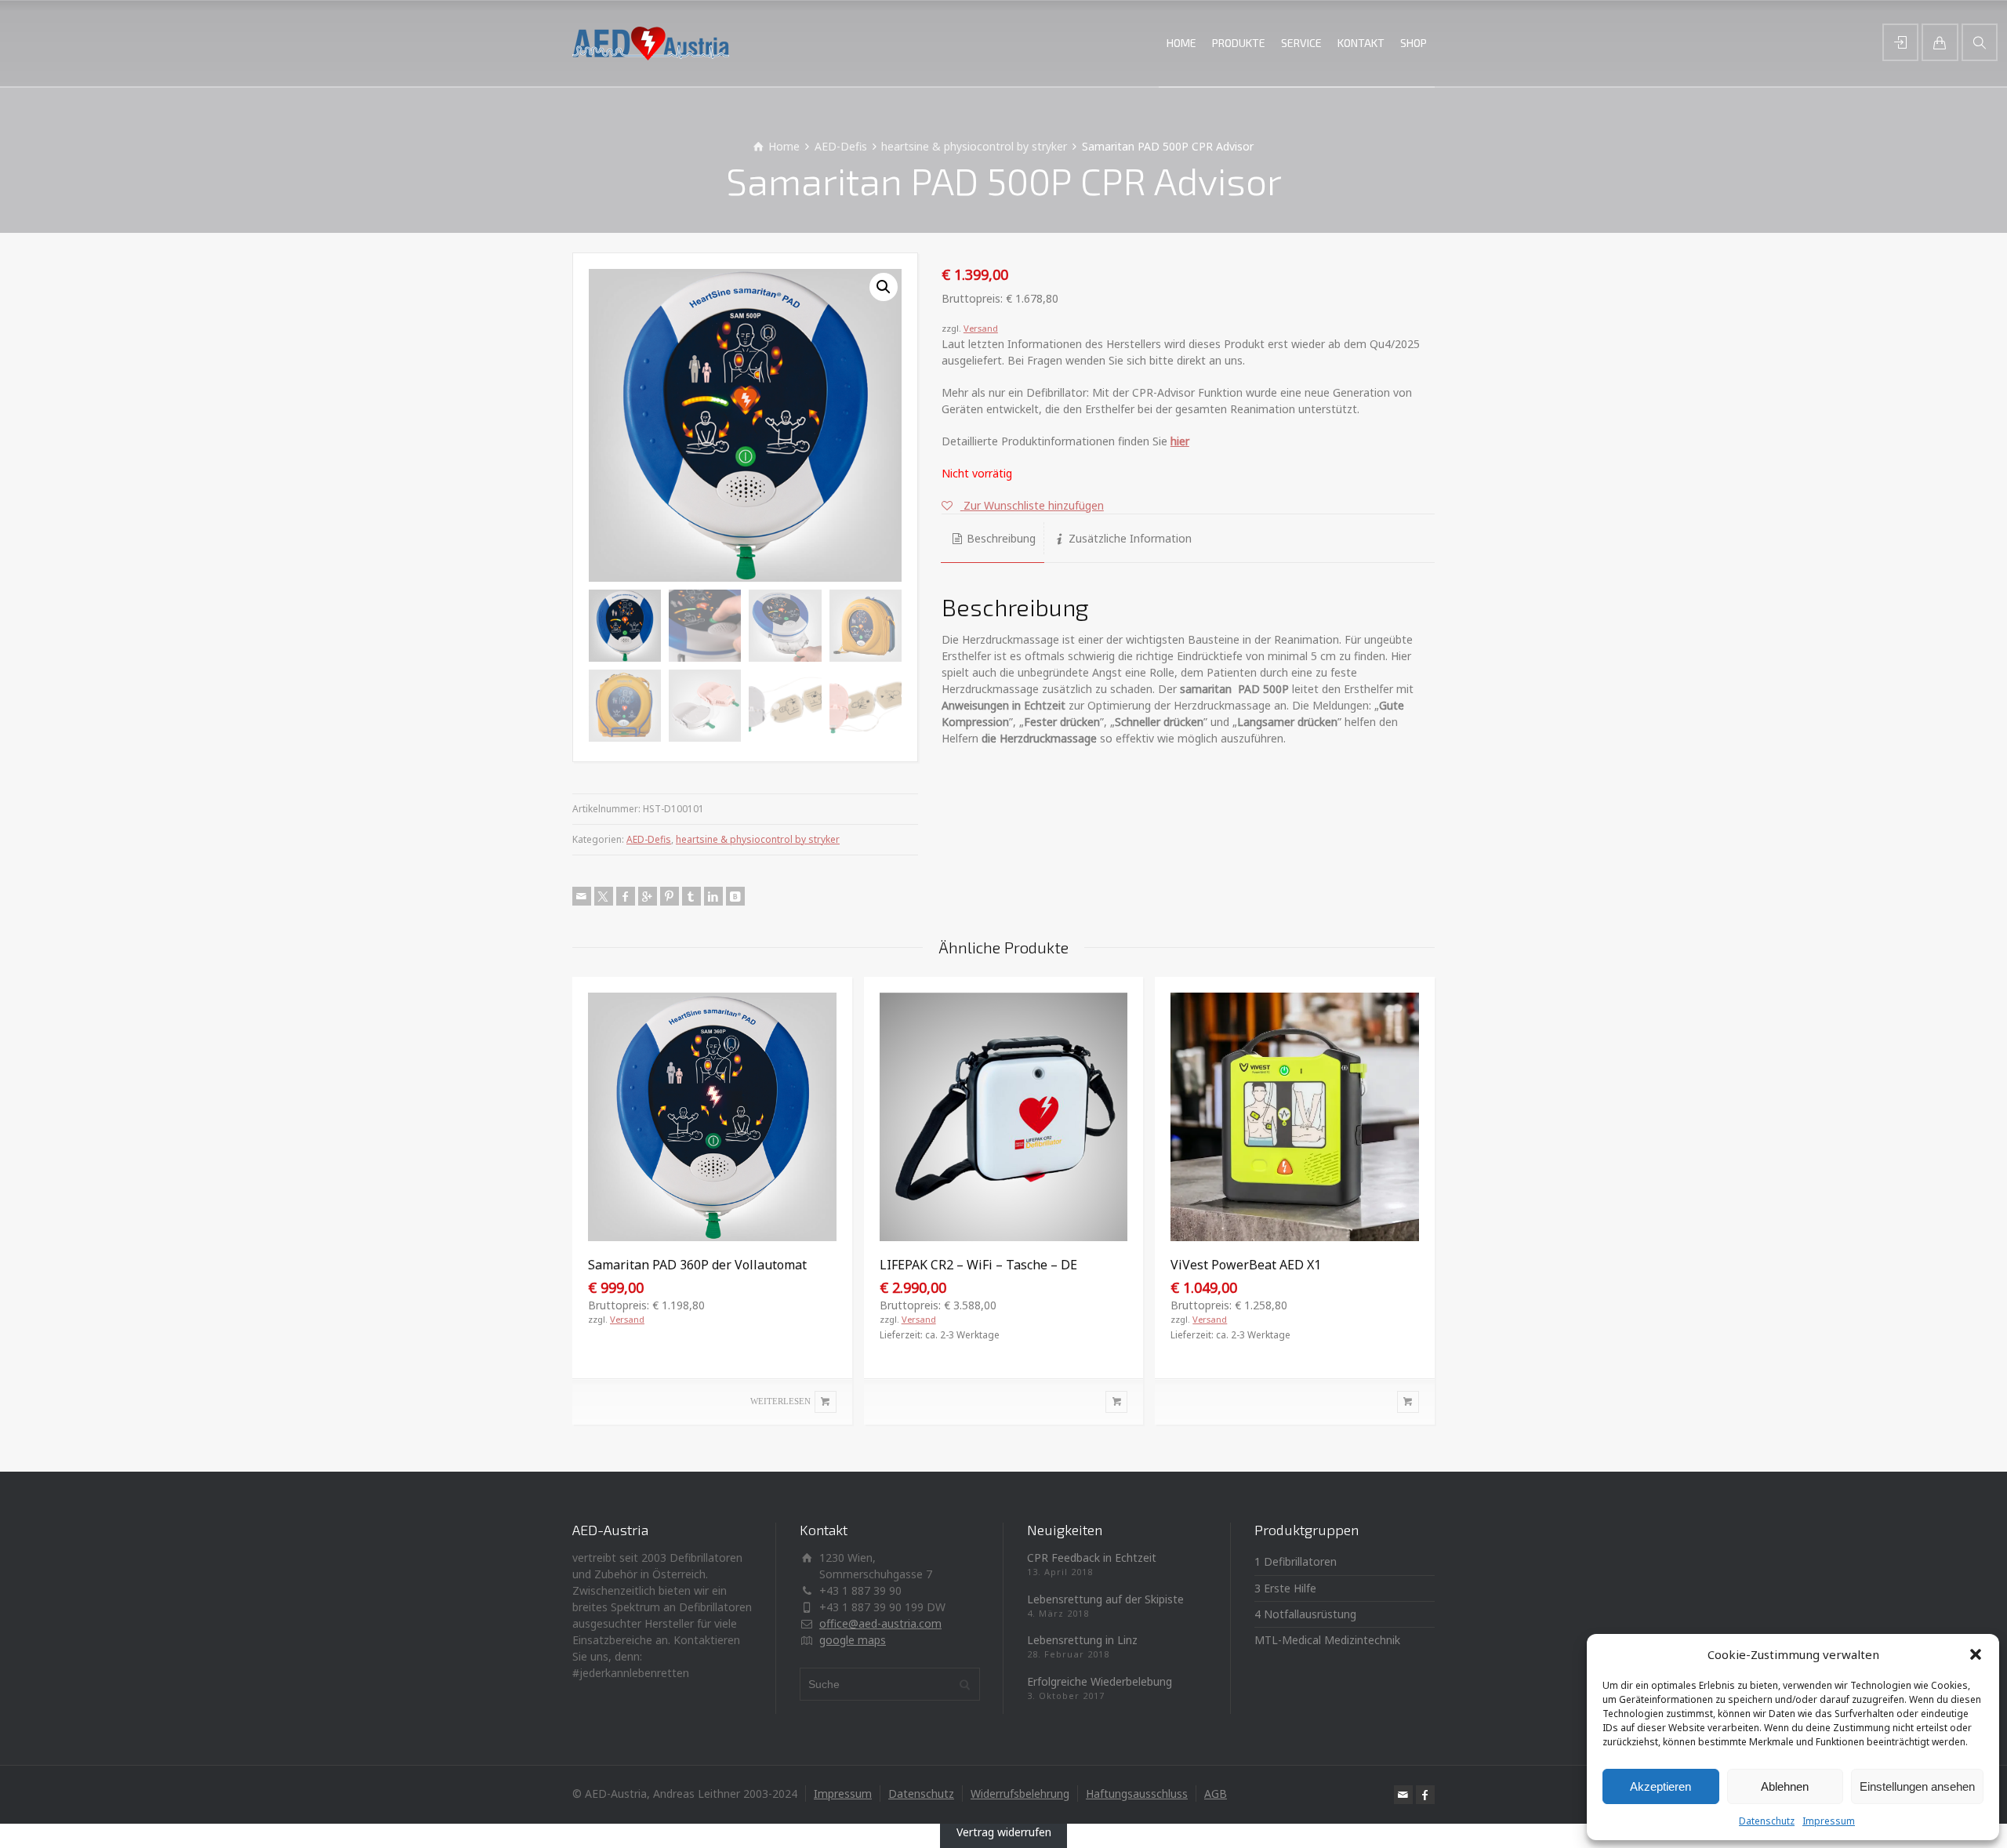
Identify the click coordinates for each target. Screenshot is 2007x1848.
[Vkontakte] (735, 896)
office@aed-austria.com (880, 1623)
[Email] (582, 896)
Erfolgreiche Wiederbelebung (1100, 1681)
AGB (1216, 1794)
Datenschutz (1767, 1821)
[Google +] (648, 896)
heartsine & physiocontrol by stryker (974, 146)
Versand (981, 328)
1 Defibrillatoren (1296, 1561)
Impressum (1829, 1821)
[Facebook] (626, 896)
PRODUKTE (1239, 43)
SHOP (1414, 43)
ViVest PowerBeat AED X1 (1246, 1265)
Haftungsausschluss (1137, 1794)
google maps (853, 1640)
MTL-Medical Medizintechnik (1327, 1640)
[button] (1976, 1654)
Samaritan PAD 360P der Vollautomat (697, 1265)
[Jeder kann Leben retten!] (651, 43)
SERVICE (1301, 43)
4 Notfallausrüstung (1305, 1614)
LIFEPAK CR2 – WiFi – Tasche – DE (978, 1265)
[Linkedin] (713, 896)
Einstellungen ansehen (1917, 1786)
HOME (1181, 43)
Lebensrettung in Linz (1082, 1640)
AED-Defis (841, 146)
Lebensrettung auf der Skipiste (1105, 1599)
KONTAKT (1361, 43)
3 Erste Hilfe (1285, 1588)
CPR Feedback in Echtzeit (1092, 1558)
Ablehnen (1785, 1786)
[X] (604, 896)
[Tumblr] (691, 896)
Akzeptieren (1660, 1786)
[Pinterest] (670, 896)
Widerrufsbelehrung (1020, 1794)
